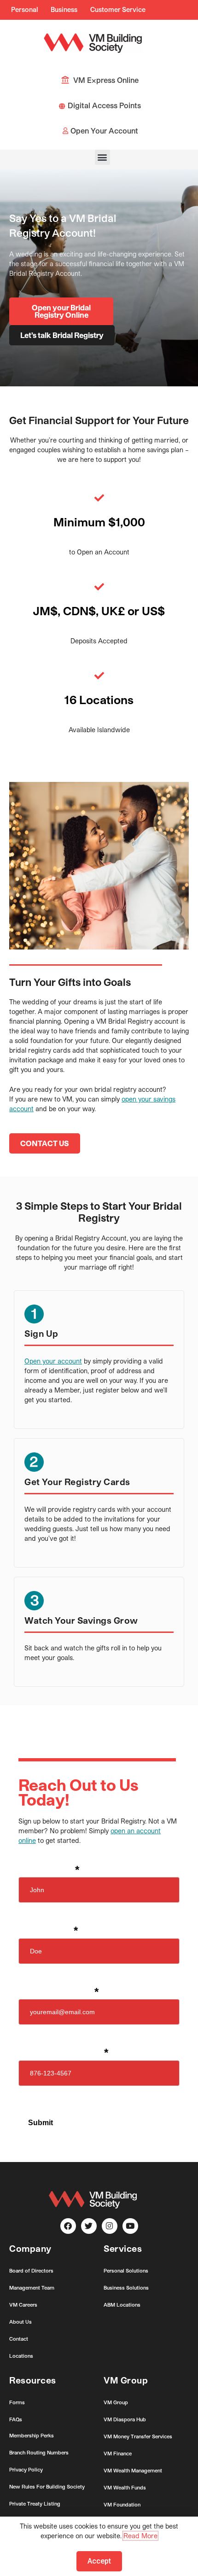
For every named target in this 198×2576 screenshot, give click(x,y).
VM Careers (23, 2305)
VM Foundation (122, 2504)
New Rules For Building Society (47, 2486)
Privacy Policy (26, 2469)
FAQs (16, 2419)
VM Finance (118, 2453)
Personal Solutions (126, 2270)
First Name (49, 1871)
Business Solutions (126, 2288)
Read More (140, 2536)
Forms (17, 2402)
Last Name (48, 1931)
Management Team (32, 2288)
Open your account (53, 1361)
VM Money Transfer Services (138, 2436)
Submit (41, 2123)
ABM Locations (122, 2305)
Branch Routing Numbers (39, 2452)
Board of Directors (31, 2270)
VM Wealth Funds (125, 2487)
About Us (20, 2322)
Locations (21, 2356)
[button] (102, 157)
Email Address (58, 1993)
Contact (19, 2339)
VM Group (116, 2402)
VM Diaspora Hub (125, 2419)
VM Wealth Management (133, 2470)
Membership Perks (32, 2435)
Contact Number (63, 2053)
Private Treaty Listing (35, 2503)
